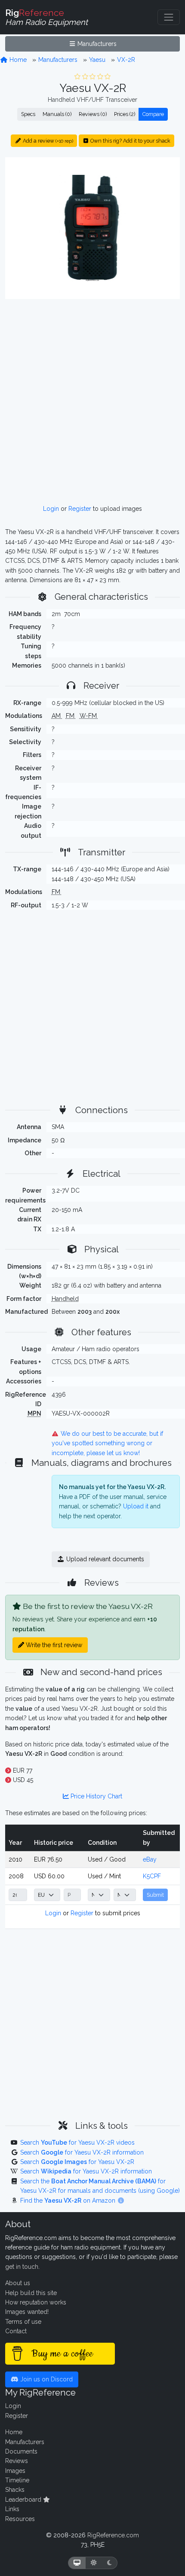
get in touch (22, 2267)
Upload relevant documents (104, 1559)
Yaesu (97, 60)
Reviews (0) (93, 114)
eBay (150, 1859)
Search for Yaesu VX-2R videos (77, 2143)
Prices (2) (125, 114)
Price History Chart (96, 1796)
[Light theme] (94, 2563)
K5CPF (152, 1876)
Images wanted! (27, 2312)
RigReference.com (113, 2535)
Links (12, 2509)
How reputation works (36, 2302)
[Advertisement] (92, 402)
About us (18, 2283)
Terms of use (23, 2322)
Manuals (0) (57, 114)
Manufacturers (96, 44)
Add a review (47, 141)
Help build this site (31, 2293)
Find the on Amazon (69, 2201)
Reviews (17, 2461)
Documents (21, 2451)
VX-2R (126, 60)
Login (51, 509)
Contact (16, 2331)
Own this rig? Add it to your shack (130, 141)
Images (15, 2471)
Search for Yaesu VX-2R (77, 2162)
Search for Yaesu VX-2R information (82, 2152)
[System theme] (77, 2563)
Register (80, 509)
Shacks (15, 2490)
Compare (153, 114)
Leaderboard (24, 2500)
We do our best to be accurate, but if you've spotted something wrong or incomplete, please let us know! (108, 1443)
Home (17, 60)
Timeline (17, 2480)
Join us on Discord (46, 2379)
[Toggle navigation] (169, 17)
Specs (28, 114)
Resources (20, 2519)
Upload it (136, 1506)
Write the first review (53, 1645)
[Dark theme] (109, 2563)
